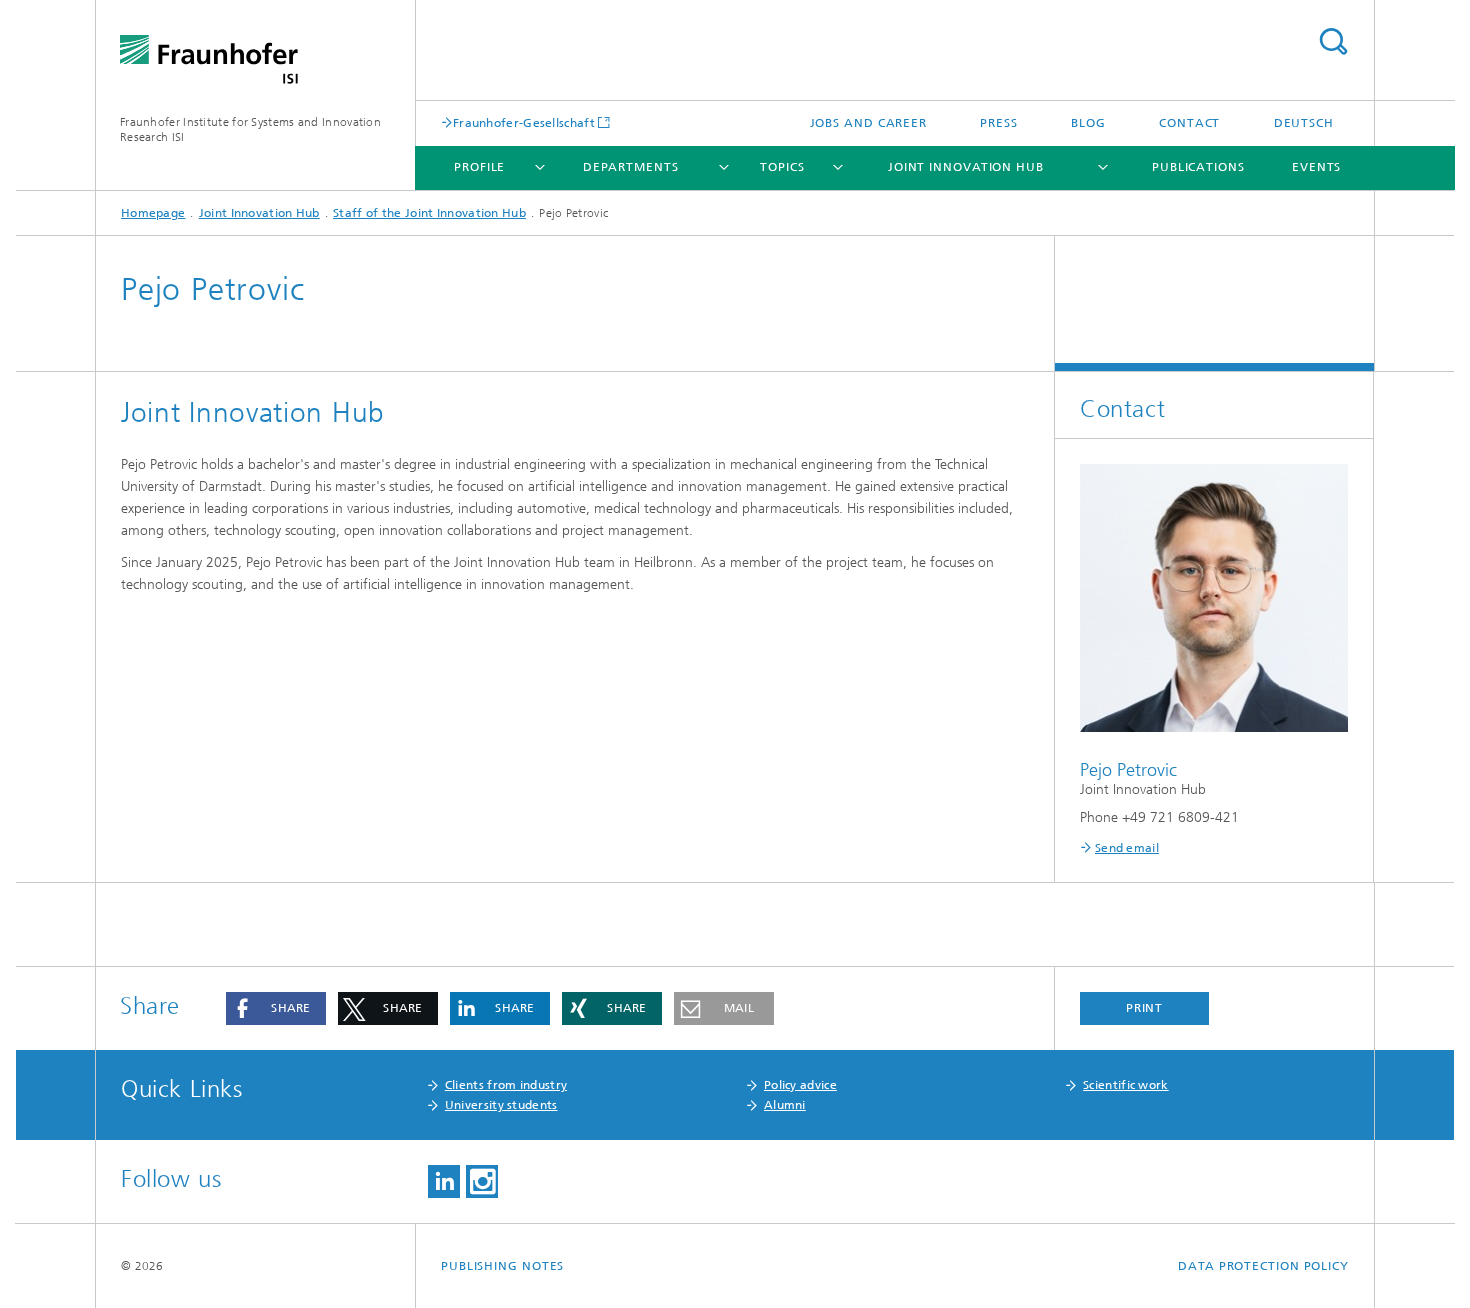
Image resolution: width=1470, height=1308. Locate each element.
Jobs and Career (869, 123)
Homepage (153, 213)
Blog (1088, 123)
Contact (1189, 123)
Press (999, 123)
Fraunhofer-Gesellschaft (524, 122)
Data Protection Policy (1263, 1266)
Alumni (785, 1105)
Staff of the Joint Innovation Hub (429, 213)
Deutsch (1304, 123)
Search (1333, 41)
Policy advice (800, 1085)
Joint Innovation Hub (966, 167)
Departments (631, 167)
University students (501, 1105)
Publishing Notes (502, 1266)
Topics (782, 167)
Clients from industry (506, 1085)
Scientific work (1126, 1085)
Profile (479, 167)
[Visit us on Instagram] (482, 1181)
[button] (276, 1008)
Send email (1127, 848)
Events (1316, 167)
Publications (1198, 167)
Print (1145, 1008)
